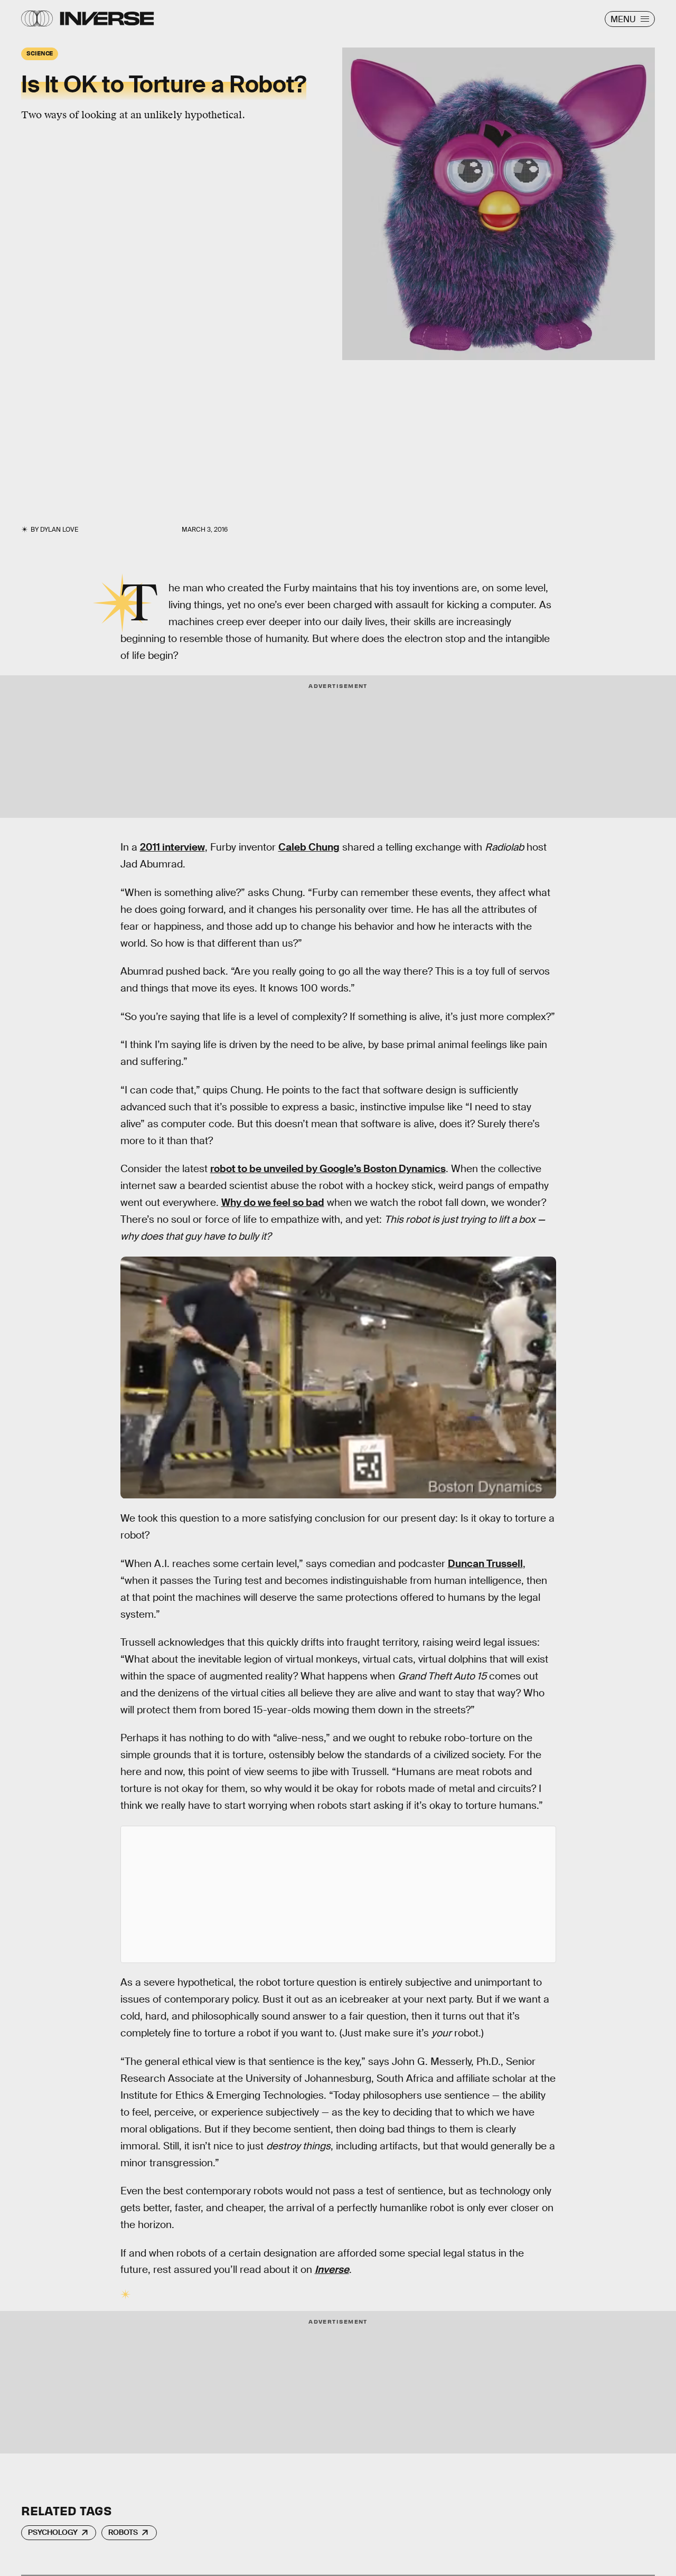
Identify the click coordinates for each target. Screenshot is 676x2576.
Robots (123, 2532)
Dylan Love (59, 530)
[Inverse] (107, 18)
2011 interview (172, 847)
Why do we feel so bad (273, 1202)
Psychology (53, 2532)
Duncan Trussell (485, 1564)
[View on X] (338, 1894)
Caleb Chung (309, 847)
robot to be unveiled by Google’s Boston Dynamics (328, 1169)
